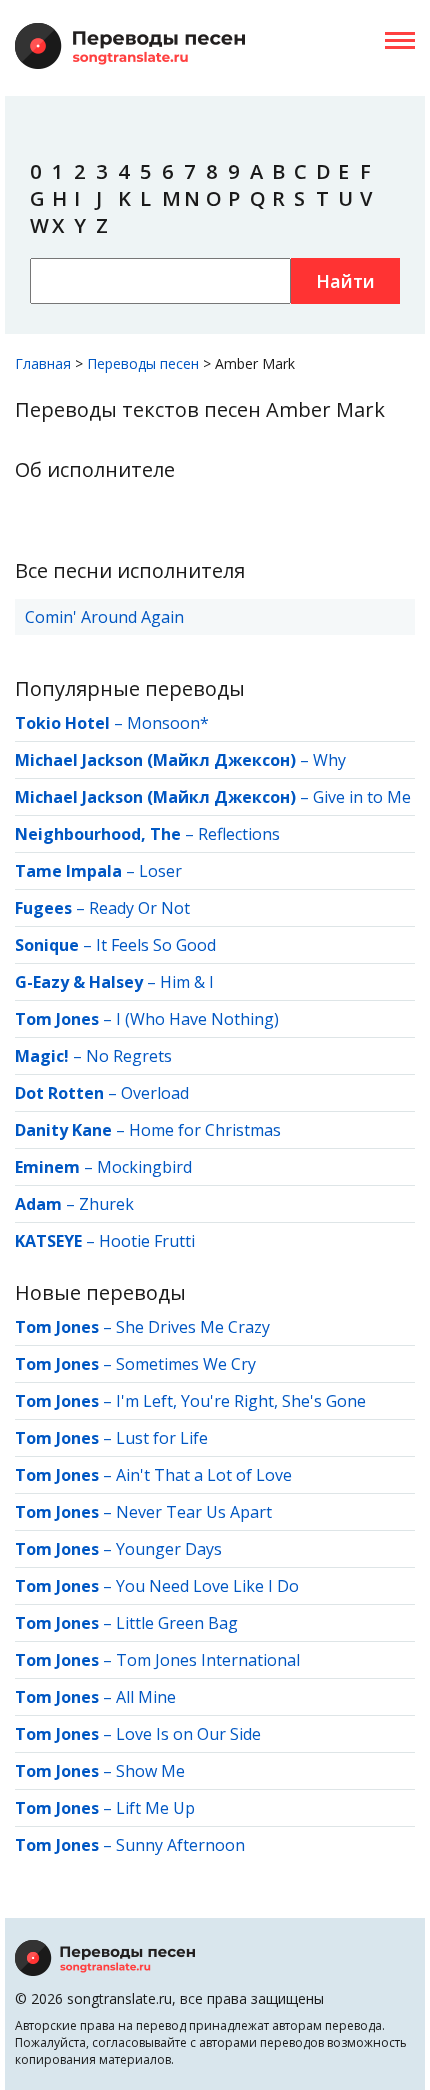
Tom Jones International (208, 1660)
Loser (160, 871)
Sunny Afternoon (180, 1845)
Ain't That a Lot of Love (204, 1475)
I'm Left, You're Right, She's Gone (241, 1401)
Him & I (187, 982)
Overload (155, 1093)
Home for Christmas (205, 1130)
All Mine (146, 1697)
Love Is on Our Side (188, 1734)
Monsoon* (168, 723)
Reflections (239, 834)
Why (329, 760)
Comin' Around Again (104, 617)
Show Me (150, 1771)
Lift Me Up (155, 1808)
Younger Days (169, 1549)
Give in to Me (362, 797)
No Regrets (129, 1056)
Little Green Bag (177, 1623)
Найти (345, 281)
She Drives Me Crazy (193, 1327)
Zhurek (106, 1204)
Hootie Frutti (147, 1241)
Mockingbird (144, 1167)
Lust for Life (162, 1438)
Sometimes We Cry (186, 1364)
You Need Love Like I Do (207, 1586)
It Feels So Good (156, 945)
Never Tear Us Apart (194, 1512)
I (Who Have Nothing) (197, 1019)
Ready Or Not (139, 908)
